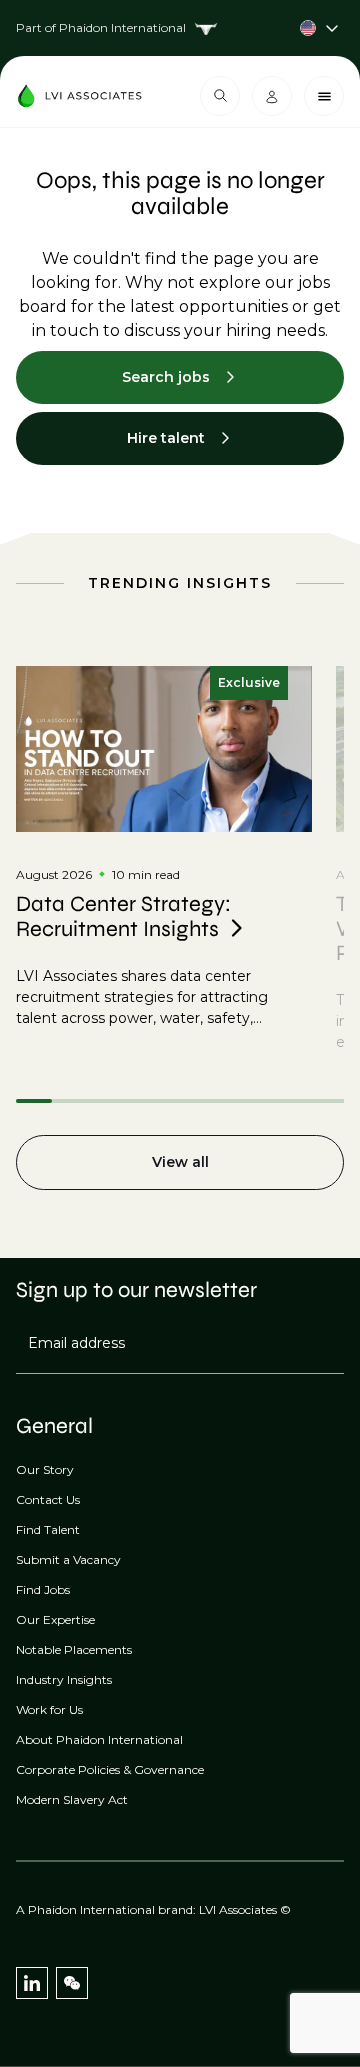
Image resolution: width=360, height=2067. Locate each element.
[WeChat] (72, 1983)
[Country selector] (180, 28)
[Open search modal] (220, 96)
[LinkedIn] (32, 1983)
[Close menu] (324, 96)
